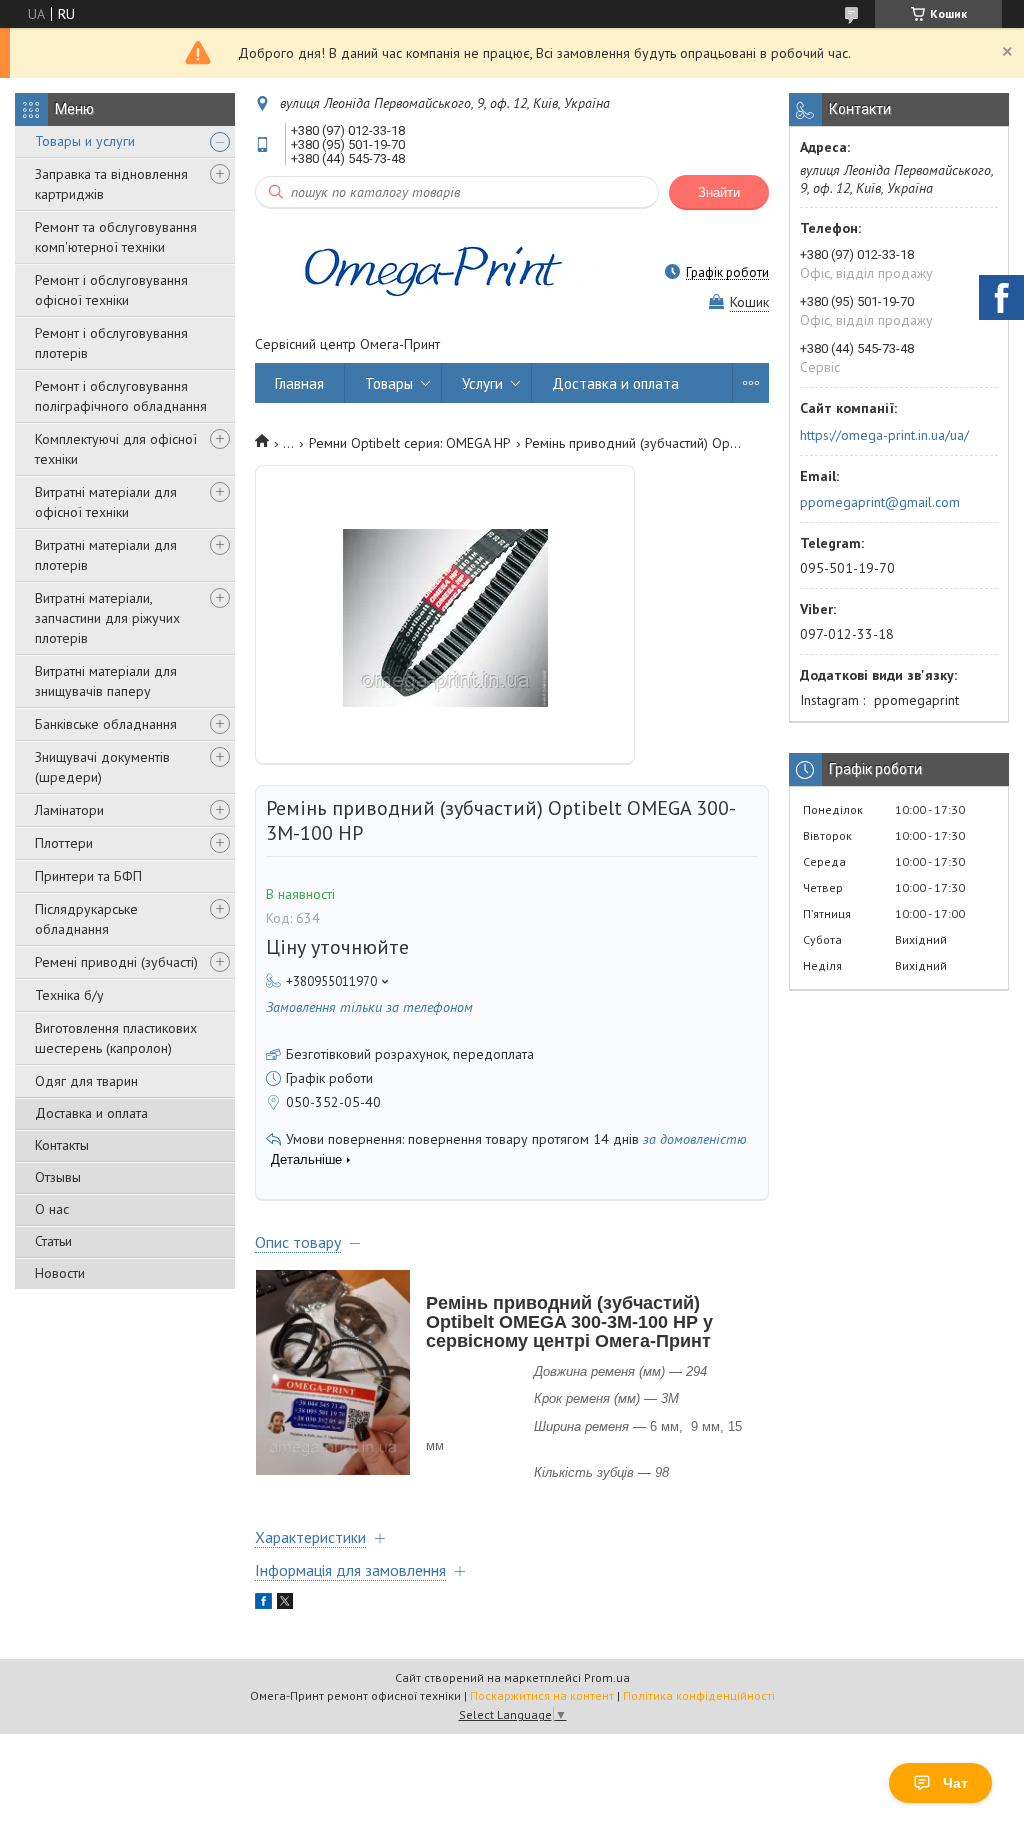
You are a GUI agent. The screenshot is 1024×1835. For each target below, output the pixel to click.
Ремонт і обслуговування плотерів (111, 343)
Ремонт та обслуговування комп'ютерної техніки (116, 237)
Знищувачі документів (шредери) (102, 767)
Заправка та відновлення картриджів (111, 184)
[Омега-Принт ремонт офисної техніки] (430, 272)
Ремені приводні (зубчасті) (116, 962)
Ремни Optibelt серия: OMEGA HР (410, 443)
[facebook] (263, 1604)
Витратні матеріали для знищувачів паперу (106, 681)
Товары (389, 383)
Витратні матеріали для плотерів (106, 555)
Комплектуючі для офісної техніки (116, 449)
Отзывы (58, 1177)
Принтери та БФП (88, 876)
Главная (299, 383)
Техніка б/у (69, 995)
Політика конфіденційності (699, 1695)
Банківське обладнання (106, 724)
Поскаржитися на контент (542, 1695)
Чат (955, 1783)
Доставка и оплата (91, 1113)
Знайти (719, 192)
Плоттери (64, 843)
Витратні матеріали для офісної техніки (106, 502)
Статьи (53, 1241)
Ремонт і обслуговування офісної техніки (111, 290)
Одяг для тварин (86, 1081)
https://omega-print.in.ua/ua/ (884, 435)
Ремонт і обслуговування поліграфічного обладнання (121, 396)
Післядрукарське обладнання (86, 919)
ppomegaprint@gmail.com (880, 502)
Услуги (482, 383)
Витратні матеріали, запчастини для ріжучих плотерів (107, 618)
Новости (60, 1273)
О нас (52, 1209)
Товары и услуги (85, 141)
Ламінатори (69, 810)
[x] (285, 1604)
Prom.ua (607, 1677)
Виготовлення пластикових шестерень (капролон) (116, 1038)
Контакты (62, 1145)
